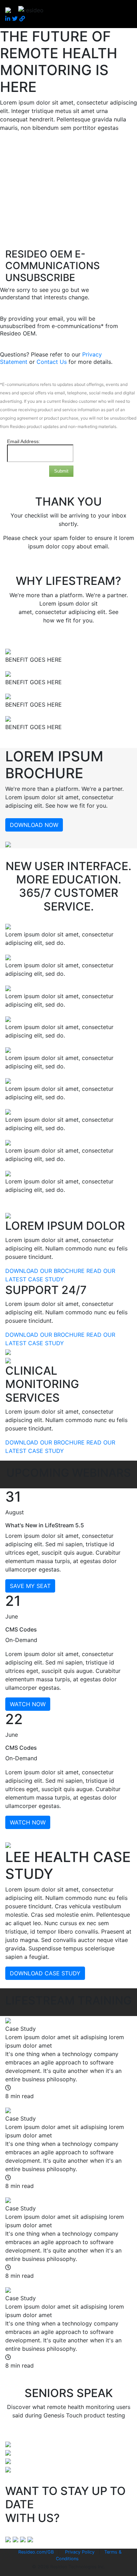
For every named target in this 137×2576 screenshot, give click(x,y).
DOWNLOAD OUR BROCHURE (45, 1271)
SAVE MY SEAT (30, 1586)
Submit (61, 471)
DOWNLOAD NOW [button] (34, 825)
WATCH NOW (28, 1704)
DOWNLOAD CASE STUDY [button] (45, 1973)
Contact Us (53, 362)
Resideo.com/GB (36, 2552)
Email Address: (24, 441)
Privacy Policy (80, 2552)
